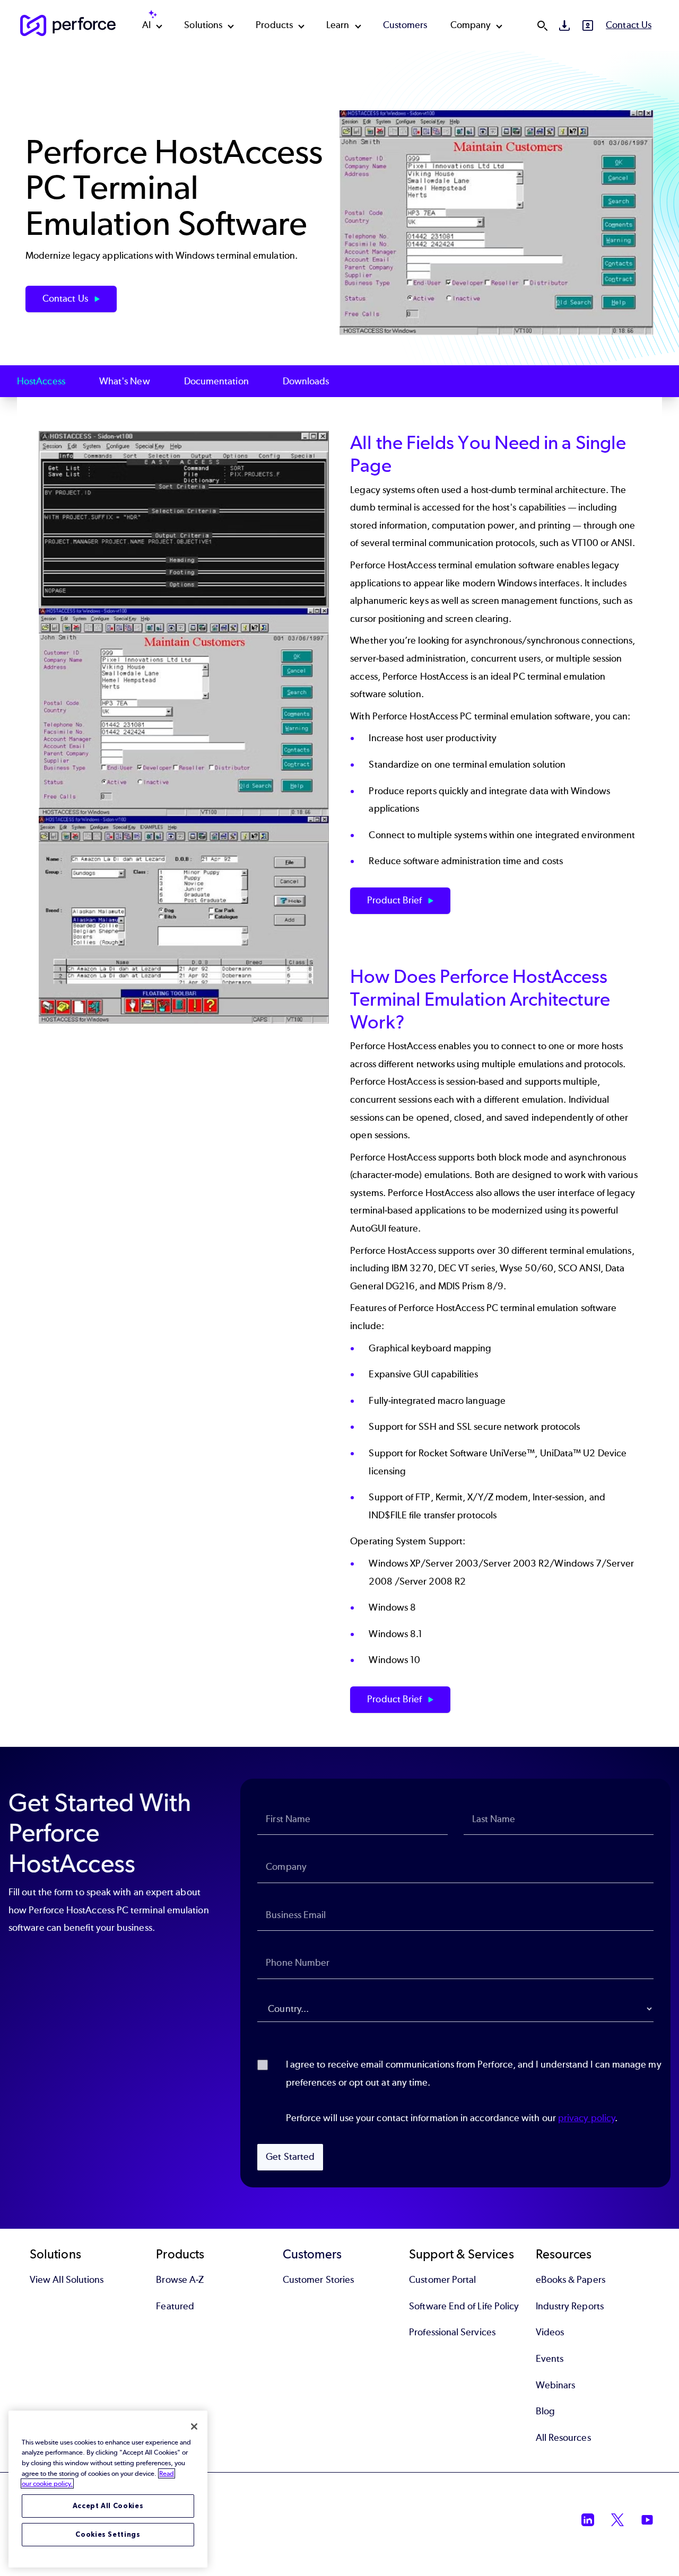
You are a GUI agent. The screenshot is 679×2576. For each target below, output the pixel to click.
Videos (550, 2332)
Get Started (290, 2157)
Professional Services (452, 2332)
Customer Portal (442, 2280)
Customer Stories (318, 2280)
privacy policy (586, 2118)
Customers (405, 25)
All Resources (563, 2438)
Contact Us (629, 25)
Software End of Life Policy (464, 2306)
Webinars (556, 2385)
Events (550, 2359)
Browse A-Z (180, 2280)
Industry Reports (570, 2306)
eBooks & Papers (571, 2280)
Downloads (306, 381)
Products (274, 25)
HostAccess (41, 381)
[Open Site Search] (542, 25)
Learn (338, 25)
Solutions (203, 25)
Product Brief (395, 900)
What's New (125, 381)
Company (471, 25)
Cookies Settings (108, 2534)
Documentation (216, 381)
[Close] (194, 2426)
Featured (175, 2306)
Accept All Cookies (108, 2506)
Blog (545, 2411)
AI (146, 25)
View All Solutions (67, 2280)
